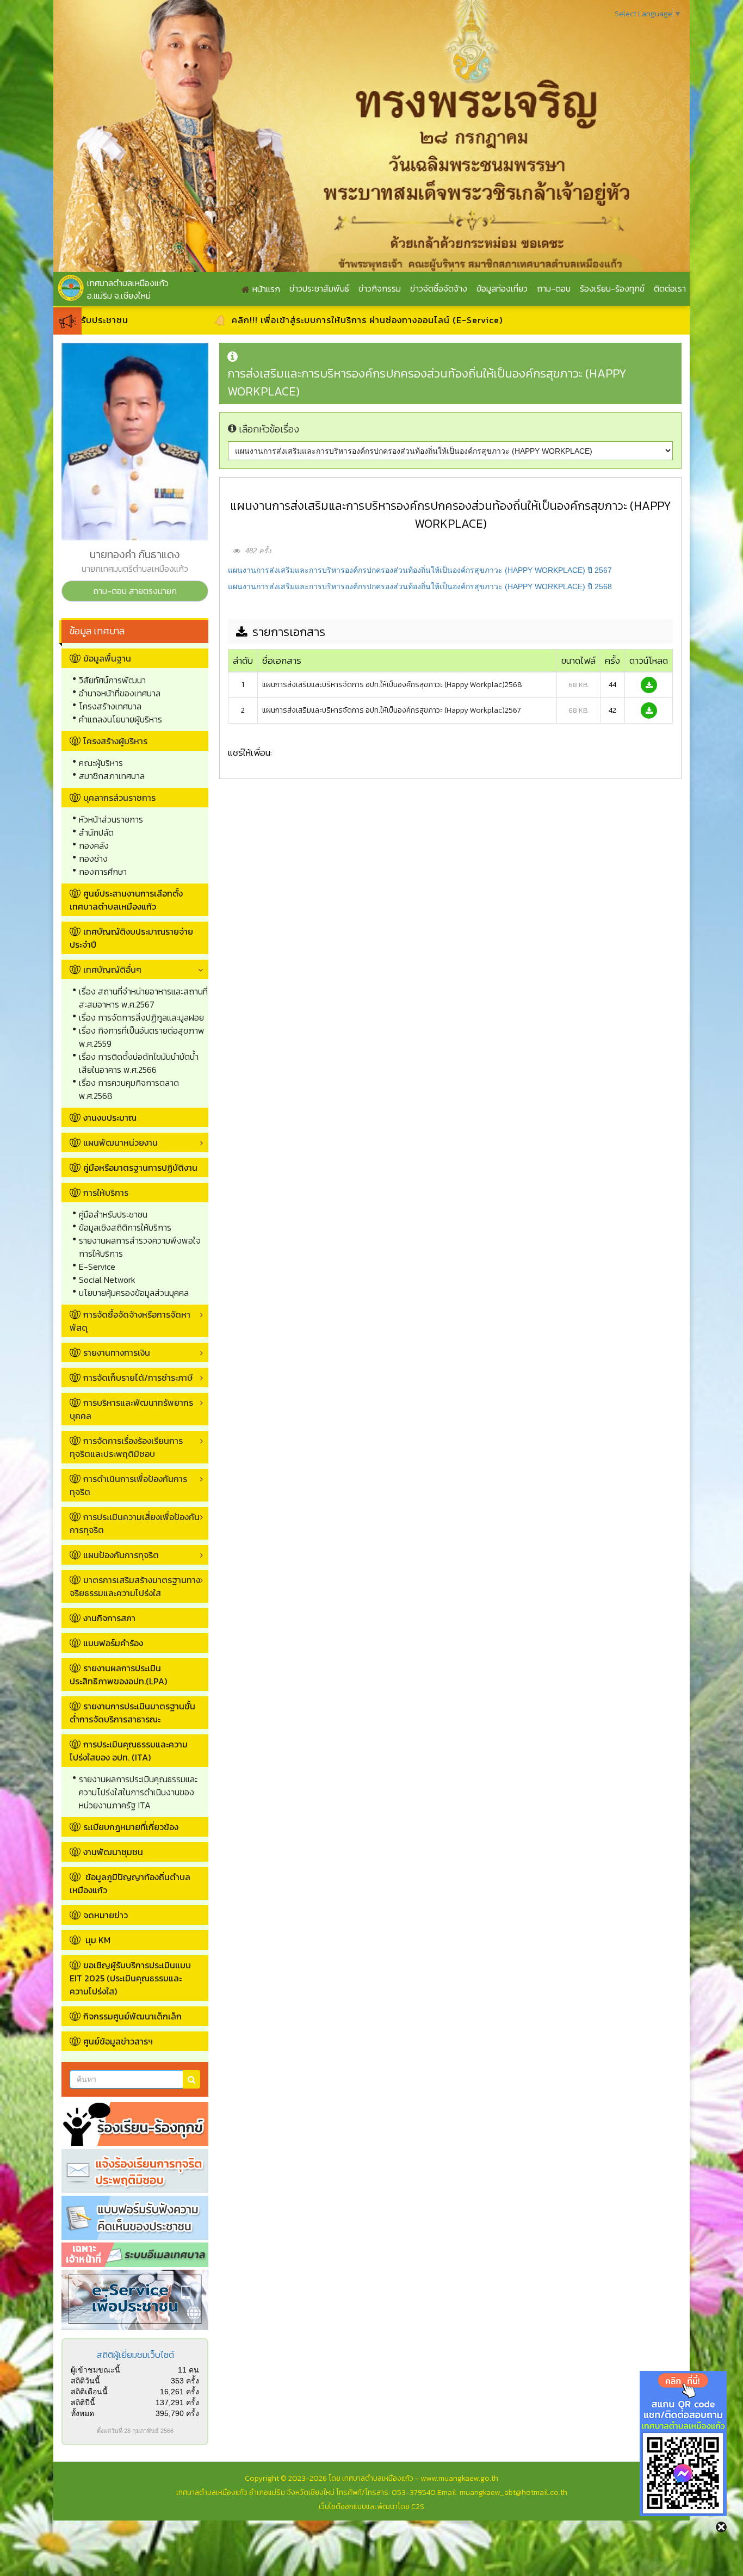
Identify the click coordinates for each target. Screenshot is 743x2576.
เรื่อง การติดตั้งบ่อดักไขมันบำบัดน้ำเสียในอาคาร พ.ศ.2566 (139, 1063)
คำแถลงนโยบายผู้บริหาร (120, 719)
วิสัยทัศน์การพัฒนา (112, 680)
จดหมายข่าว (106, 1915)
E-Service (97, 1267)
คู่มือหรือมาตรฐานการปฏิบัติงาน (140, 1167)
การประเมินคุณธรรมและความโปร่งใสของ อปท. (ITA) (129, 1751)
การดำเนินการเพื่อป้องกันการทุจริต (128, 1485)
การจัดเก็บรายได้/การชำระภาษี (138, 1377)
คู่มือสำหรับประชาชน (113, 1214)
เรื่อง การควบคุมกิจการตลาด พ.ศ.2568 (129, 1089)
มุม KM (97, 1940)
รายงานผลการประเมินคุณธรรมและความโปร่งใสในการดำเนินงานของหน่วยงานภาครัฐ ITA (138, 1792)
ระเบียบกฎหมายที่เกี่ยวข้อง (131, 1827)
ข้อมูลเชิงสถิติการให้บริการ (125, 1227)
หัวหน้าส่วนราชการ (111, 819)
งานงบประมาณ (110, 1117)
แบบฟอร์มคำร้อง (113, 1643)
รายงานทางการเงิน (117, 1352)
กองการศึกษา (103, 872)
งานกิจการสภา (109, 1618)
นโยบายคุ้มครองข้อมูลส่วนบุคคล (134, 1293)
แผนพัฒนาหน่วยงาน (120, 1142)
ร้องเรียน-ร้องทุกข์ (612, 288)
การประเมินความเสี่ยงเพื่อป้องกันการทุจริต (135, 1523)
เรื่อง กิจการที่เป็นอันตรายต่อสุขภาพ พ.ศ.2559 (142, 1037)
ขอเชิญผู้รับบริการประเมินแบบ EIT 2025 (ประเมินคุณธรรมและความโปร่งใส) (130, 1978)
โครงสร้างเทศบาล (110, 706)
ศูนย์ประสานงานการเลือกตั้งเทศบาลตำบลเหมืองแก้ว (126, 900)
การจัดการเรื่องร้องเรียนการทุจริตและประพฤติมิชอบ (126, 1447)
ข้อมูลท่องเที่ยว (502, 288)
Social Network (107, 1280)
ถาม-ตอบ (554, 288)
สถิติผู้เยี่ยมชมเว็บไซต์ (135, 2355)
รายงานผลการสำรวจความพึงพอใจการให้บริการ (140, 1247)
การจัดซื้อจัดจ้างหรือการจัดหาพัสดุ (130, 1321)
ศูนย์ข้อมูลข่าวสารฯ (118, 2041)
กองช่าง (93, 858)
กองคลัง (94, 845)
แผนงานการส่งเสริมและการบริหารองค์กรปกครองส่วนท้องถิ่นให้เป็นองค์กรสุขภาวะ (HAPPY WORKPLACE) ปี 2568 (420, 586)
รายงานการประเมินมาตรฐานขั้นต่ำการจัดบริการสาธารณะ (132, 1713)
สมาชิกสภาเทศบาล (112, 776)
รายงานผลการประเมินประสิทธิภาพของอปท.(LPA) (118, 1675)
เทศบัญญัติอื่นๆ (112, 969)
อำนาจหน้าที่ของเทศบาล (120, 693)
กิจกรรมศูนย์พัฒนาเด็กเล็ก (132, 2016)
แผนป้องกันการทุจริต (121, 1555)
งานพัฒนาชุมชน (113, 1852)
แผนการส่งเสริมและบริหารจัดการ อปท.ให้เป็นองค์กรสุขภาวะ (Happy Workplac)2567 (392, 710)
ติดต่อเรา (670, 288)
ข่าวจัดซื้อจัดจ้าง (439, 288)
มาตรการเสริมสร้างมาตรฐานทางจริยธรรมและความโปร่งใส (135, 1586)
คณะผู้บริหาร (101, 763)
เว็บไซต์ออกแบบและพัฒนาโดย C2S (371, 2507)
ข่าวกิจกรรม (380, 288)
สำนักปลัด (96, 832)
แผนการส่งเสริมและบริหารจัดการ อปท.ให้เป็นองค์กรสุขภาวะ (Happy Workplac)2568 (392, 685)
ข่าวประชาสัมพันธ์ (319, 288)
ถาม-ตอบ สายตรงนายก (135, 591)
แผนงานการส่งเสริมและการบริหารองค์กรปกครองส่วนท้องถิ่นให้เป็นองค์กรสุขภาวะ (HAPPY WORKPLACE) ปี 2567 (420, 570)
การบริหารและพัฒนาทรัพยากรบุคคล (131, 1409)
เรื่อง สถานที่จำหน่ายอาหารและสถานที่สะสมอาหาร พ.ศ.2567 (143, 998)
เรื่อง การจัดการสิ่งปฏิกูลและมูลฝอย (141, 1017)
